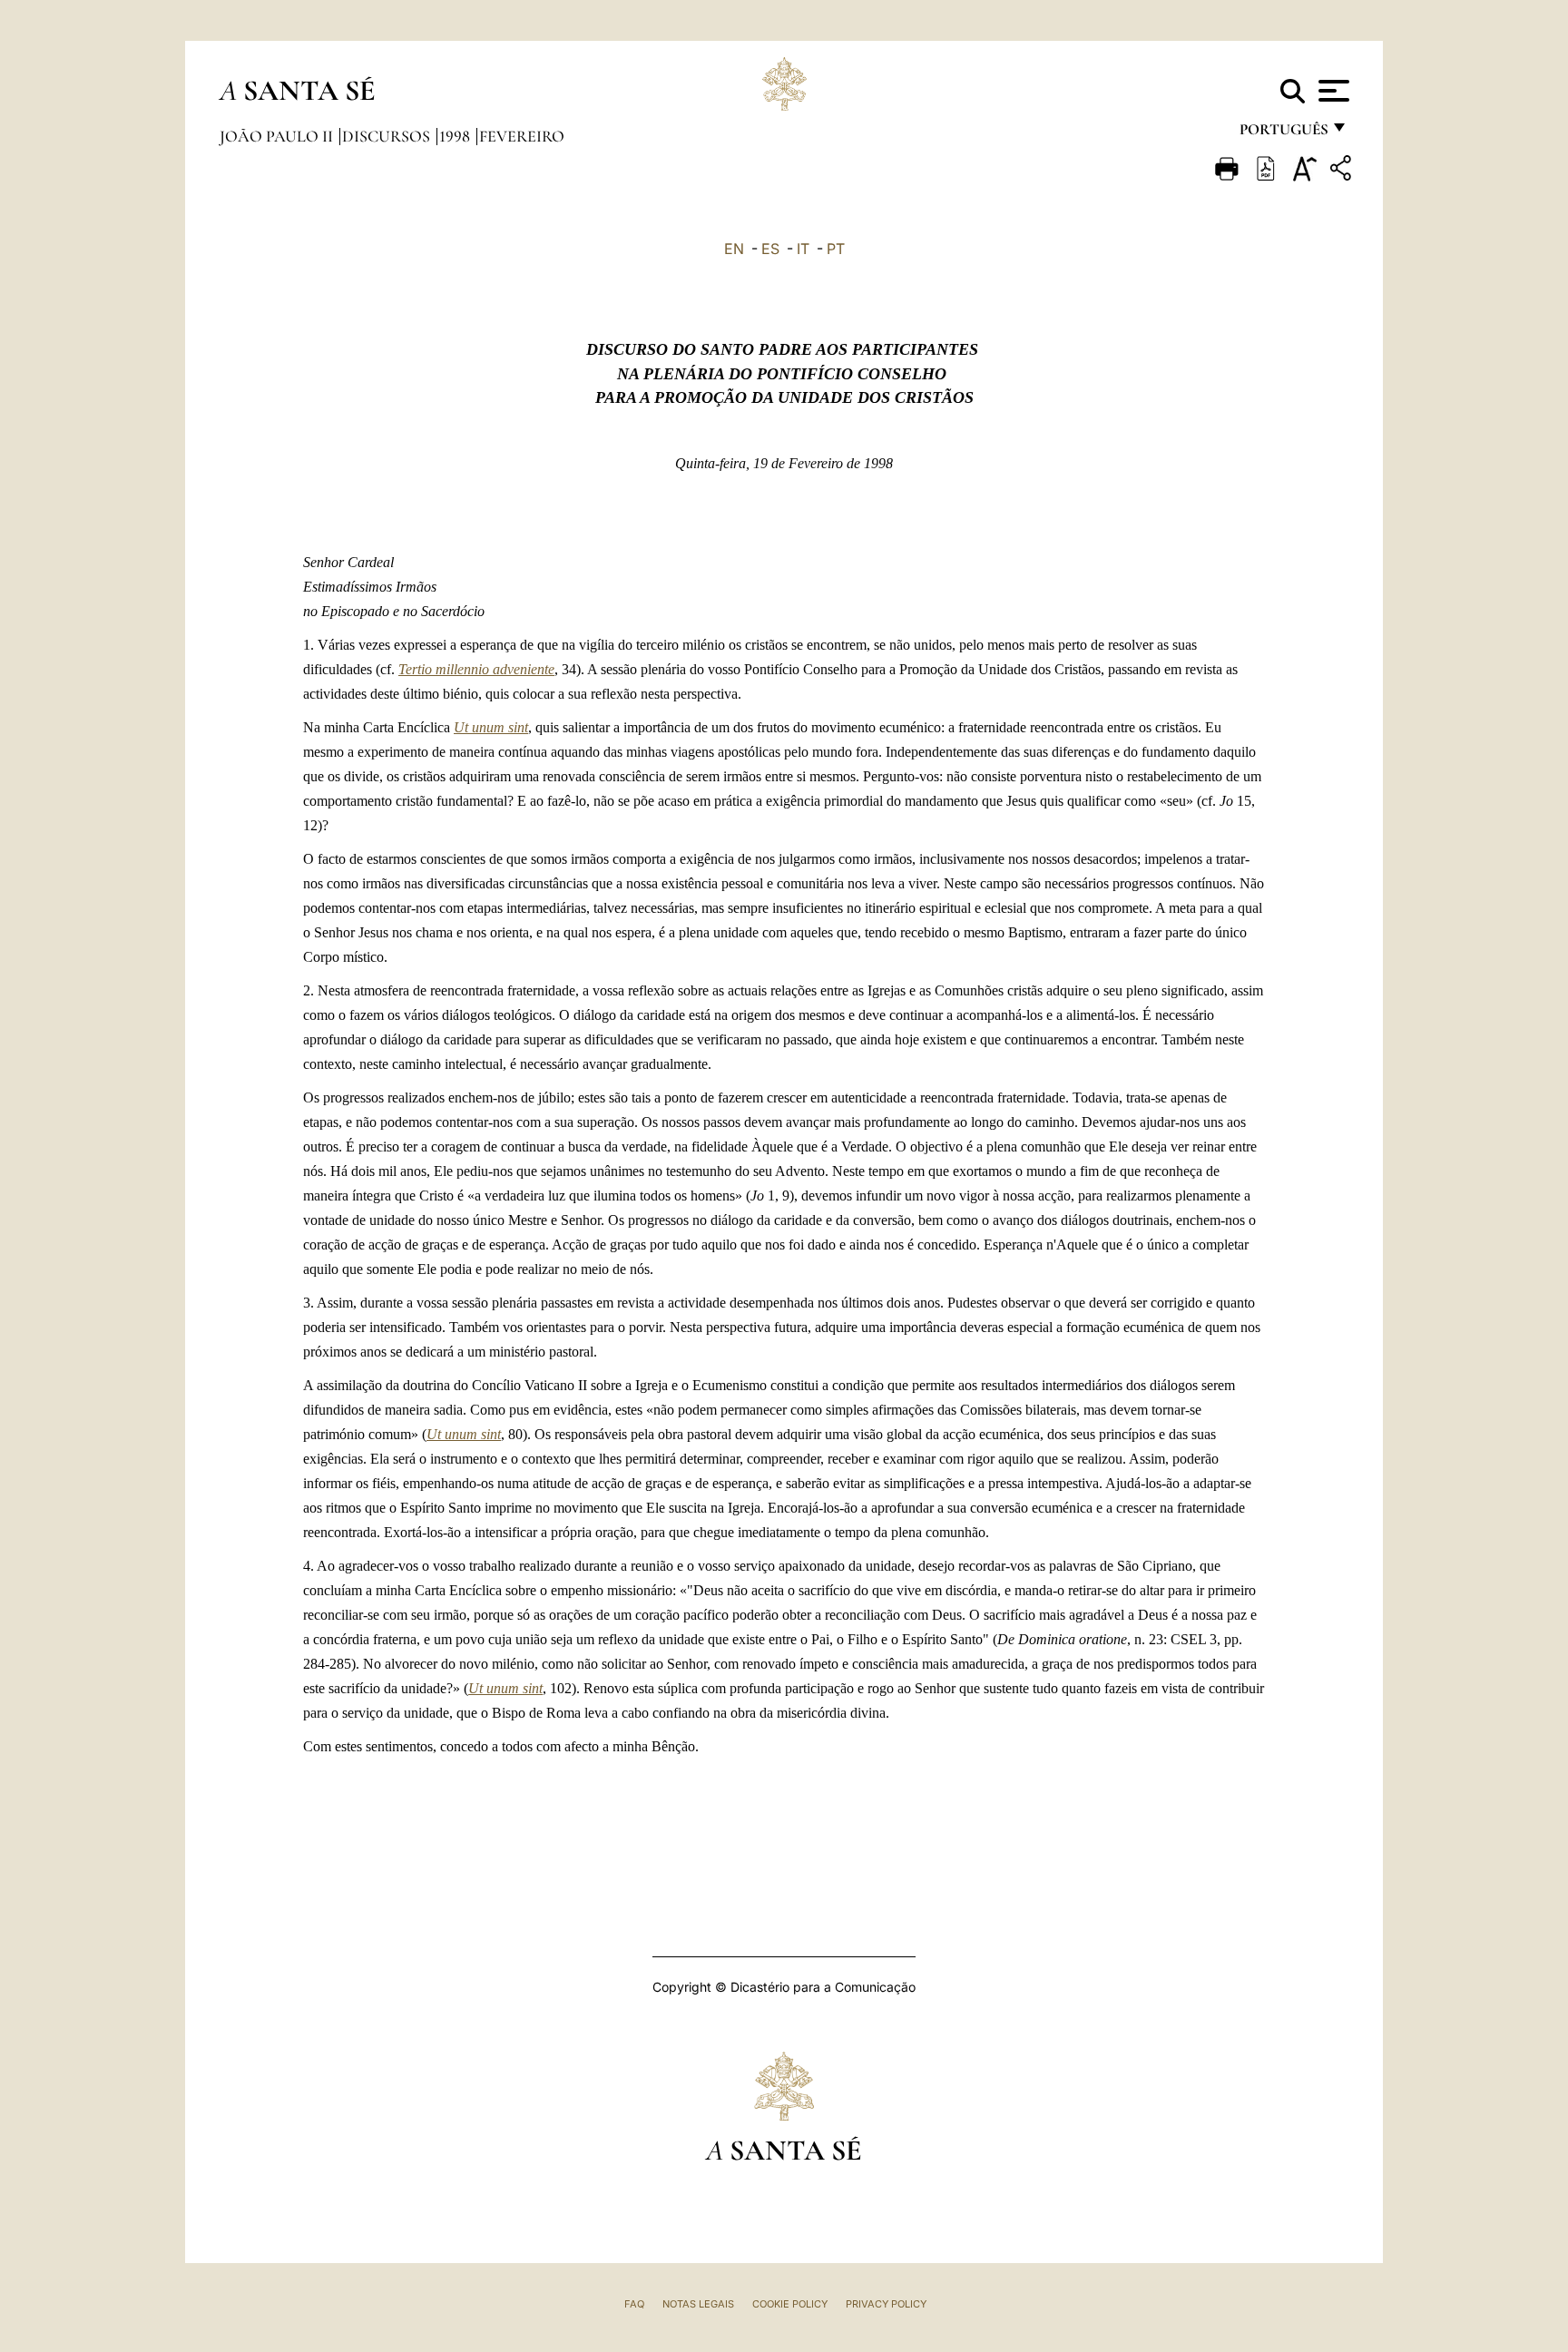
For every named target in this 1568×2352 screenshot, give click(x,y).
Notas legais (698, 2304)
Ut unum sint (491, 727)
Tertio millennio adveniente (476, 669)
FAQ (634, 2304)
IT (803, 249)
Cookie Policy (790, 2304)
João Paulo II (278, 136)
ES (770, 249)
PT (836, 249)
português (1283, 134)
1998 (456, 136)
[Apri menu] (1332, 91)
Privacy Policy (886, 2304)
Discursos (388, 136)
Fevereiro (522, 136)
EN (734, 249)
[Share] (1343, 171)
